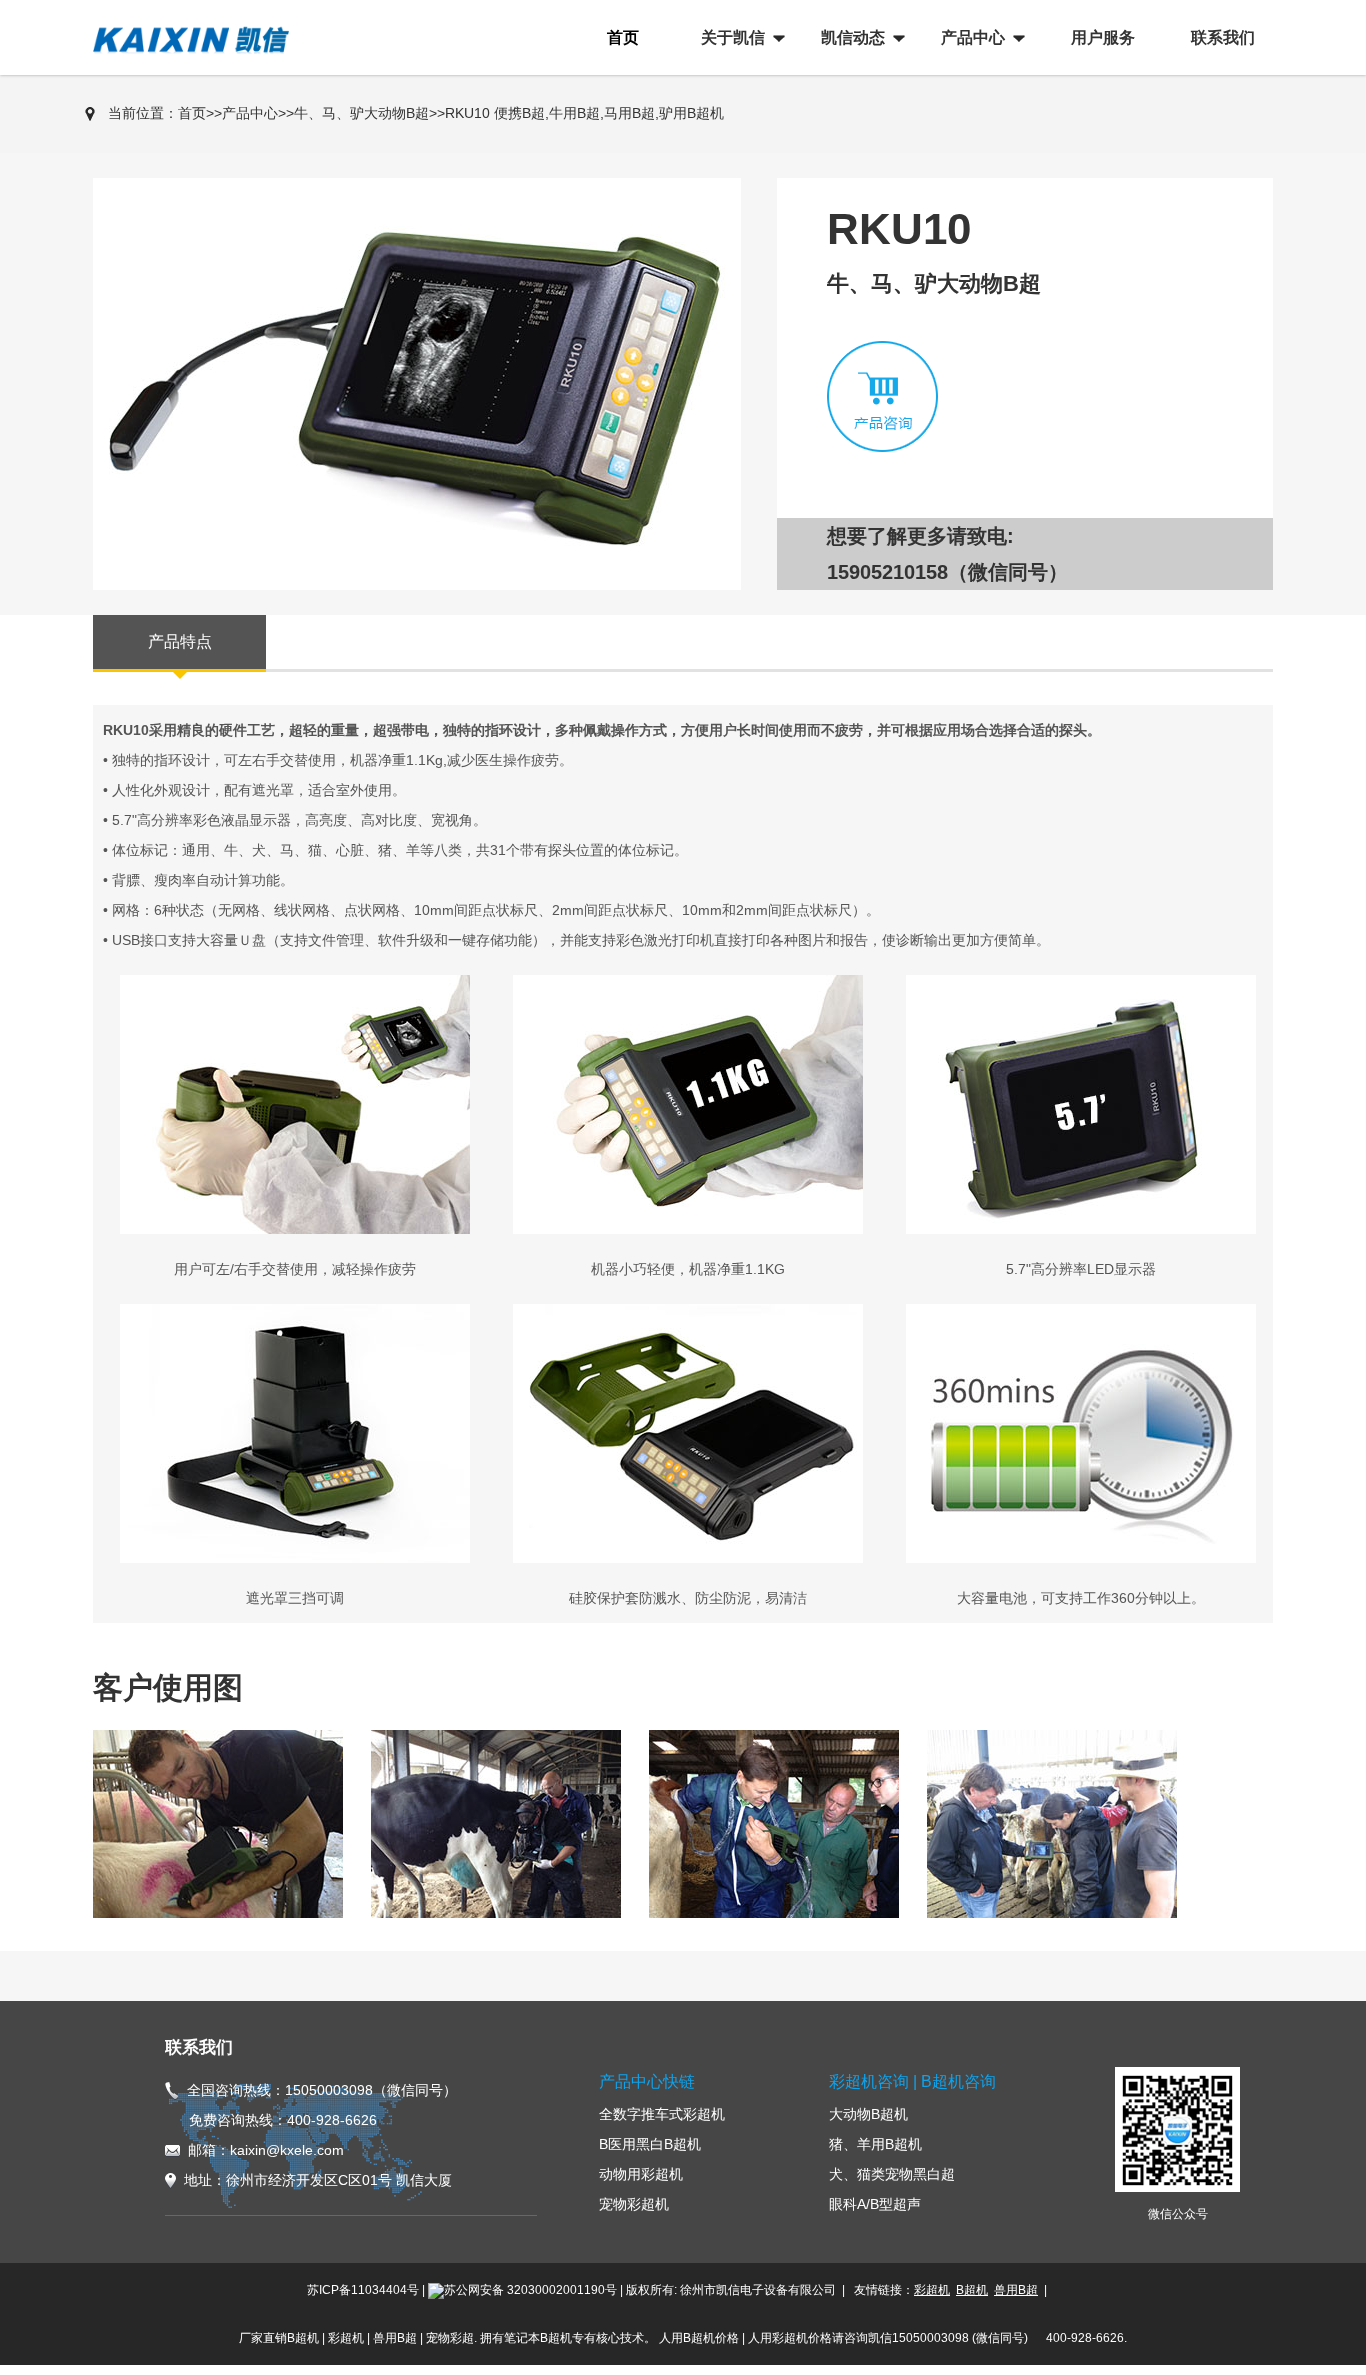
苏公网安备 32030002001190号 (530, 2290)
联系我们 (199, 2047)
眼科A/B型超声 (875, 2204)
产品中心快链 (647, 2081)
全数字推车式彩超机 (662, 2114)
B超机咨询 (958, 2081)
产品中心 (250, 113)
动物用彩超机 (641, 2174)
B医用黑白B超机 (650, 2144)
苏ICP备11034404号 (363, 2290)
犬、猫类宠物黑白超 (892, 2174)
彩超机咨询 (869, 2081)
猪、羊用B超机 (875, 2144)
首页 (192, 113)
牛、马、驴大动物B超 (361, 113)
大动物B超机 (868, 2114)
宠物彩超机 (634, 2204)
